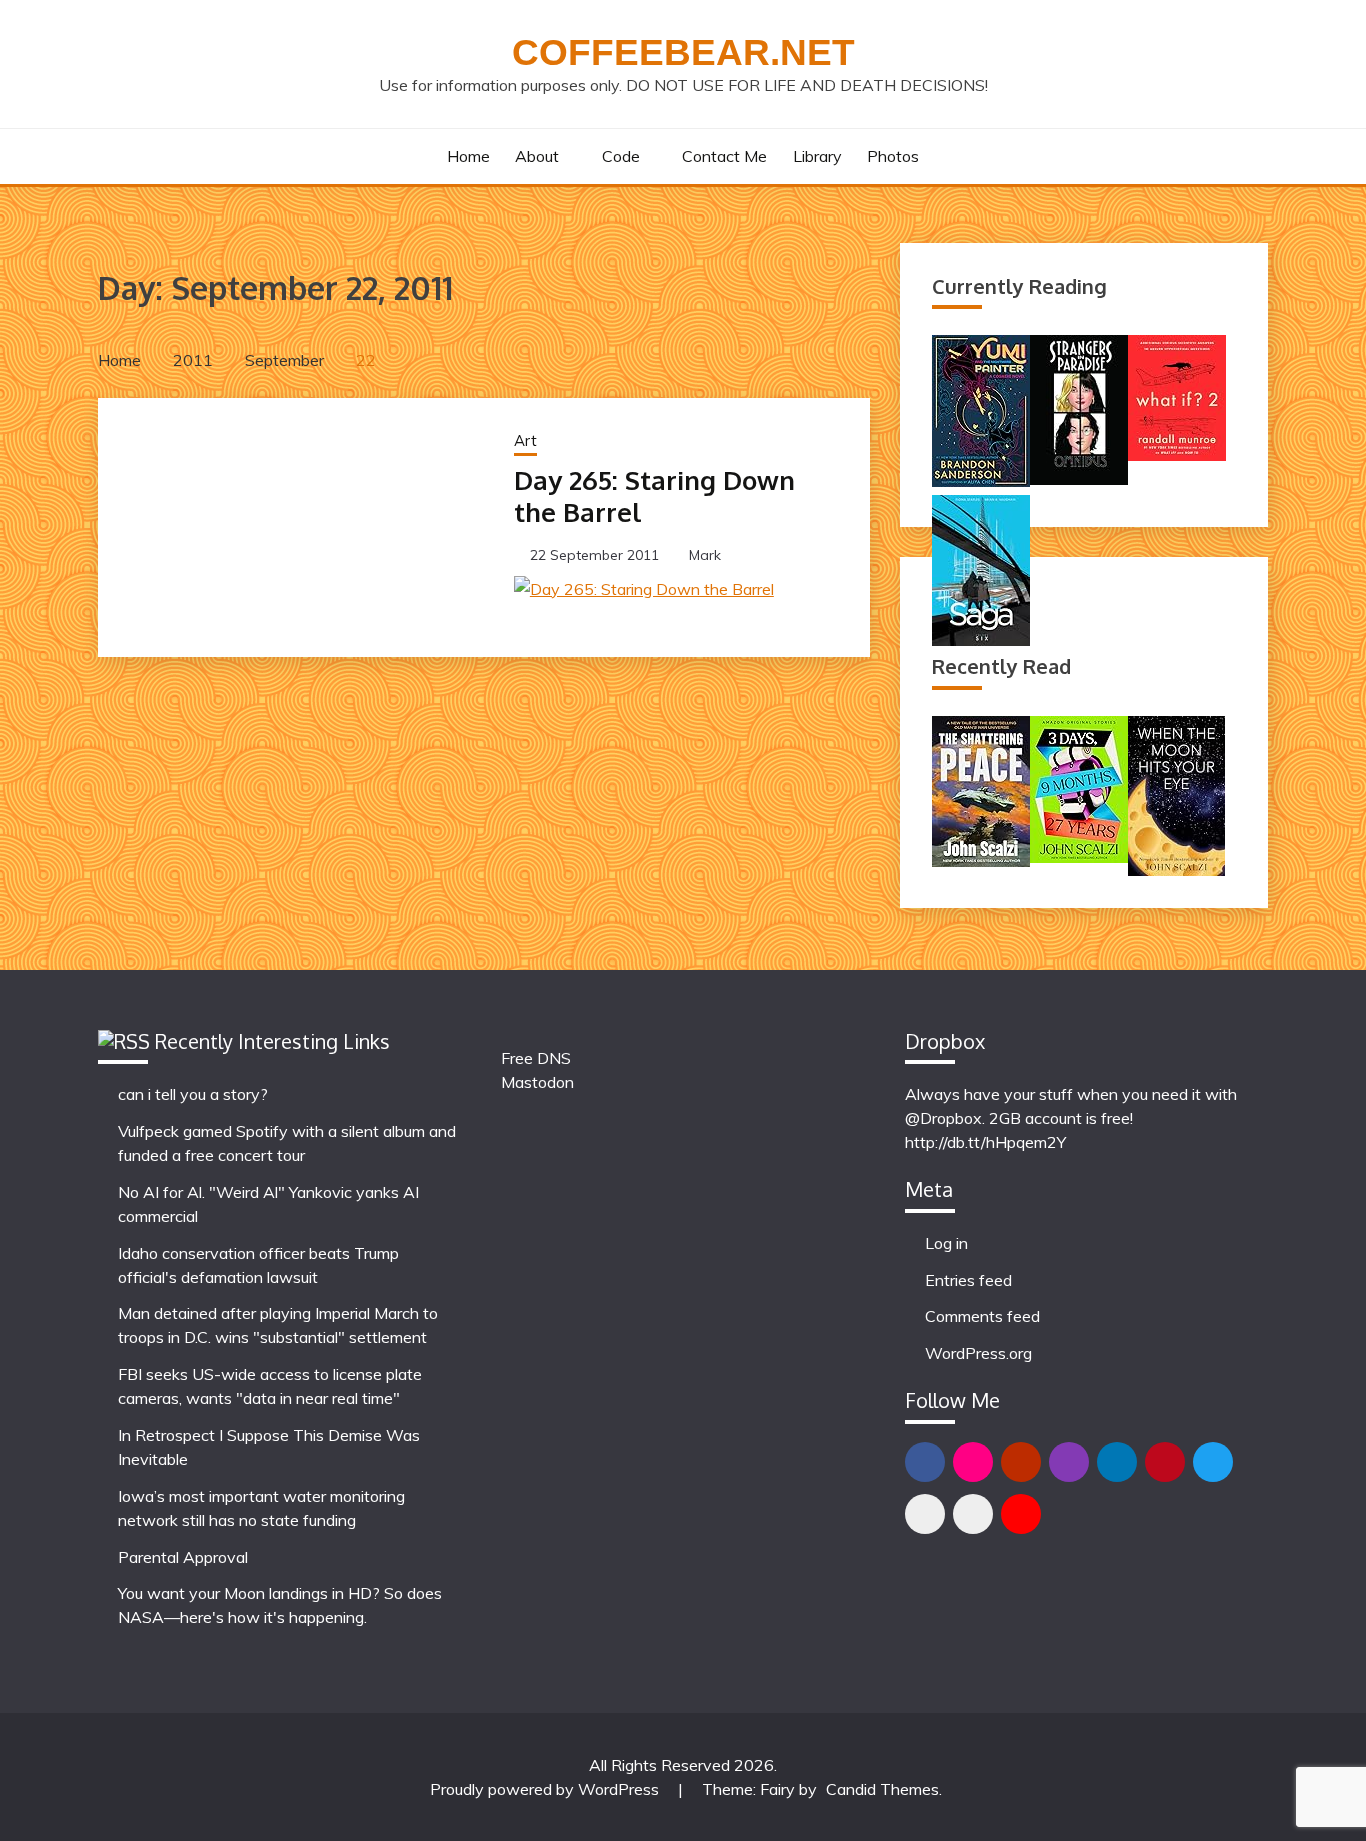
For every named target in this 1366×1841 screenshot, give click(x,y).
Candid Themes (882, 1789)
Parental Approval (183, 1557)
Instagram (1069, 1462)
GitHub (1021, 1462)
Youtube (1021, 1514)
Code (621, 156)
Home (468, 156)
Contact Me (724, 156)
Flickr (973, 1462)
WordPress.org (978, 1353)
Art (525, 440)
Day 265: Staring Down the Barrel (654, 496)
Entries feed (968, 1280)
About (537, 156)
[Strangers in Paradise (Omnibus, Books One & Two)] (1079, 479)
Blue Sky (925, 1514)
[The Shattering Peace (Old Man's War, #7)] (981, 861)
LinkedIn (1117, 1462)
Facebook (925, 1462)
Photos (893, 156)
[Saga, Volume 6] (981, 640)
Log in (946, 1243)
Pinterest (1165, 1462)
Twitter (1213, 1462)
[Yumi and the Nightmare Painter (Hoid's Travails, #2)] (981, 481)
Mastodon (537, 1082)
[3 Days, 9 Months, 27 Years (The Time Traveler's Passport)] (1079, 857)
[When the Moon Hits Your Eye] (1176, 870)
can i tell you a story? (193, 1094)
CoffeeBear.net (683, 52)
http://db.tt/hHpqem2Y (985, 1142)
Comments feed (982, 1316)
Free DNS (536, 1058)
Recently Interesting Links (272, 1041)
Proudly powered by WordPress (546, 1789)
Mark (705, 555)
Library (817, 156)
